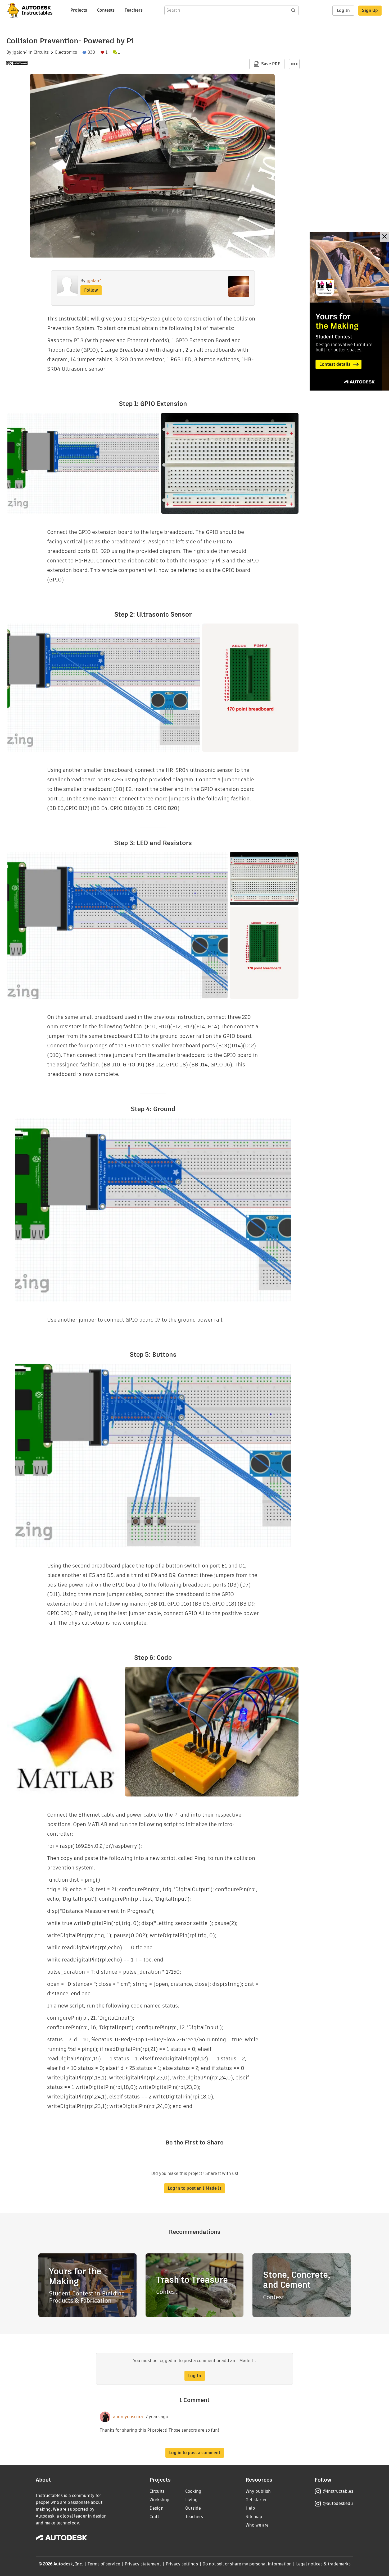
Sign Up (370, 10)
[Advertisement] (349, 311)
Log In (343, 10)
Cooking (193, 2491)
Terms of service (104, 2564)
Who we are (257, 2525)
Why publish (258, 2491)
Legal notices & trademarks (323, 2564)
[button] (294, 64)
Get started (257, 2500)
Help (250, 2508)
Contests (106, 10)
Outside (193, 2508)
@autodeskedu (338, 2503)
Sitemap (254, 2517)
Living (191, 2500)
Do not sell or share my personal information (247, 2564)
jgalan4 (20, 52)
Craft (154, 2517)
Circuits (41, 52)
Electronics (66, 52)
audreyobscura (128, 2417)
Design (157, 2508)
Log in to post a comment (195, 2453)
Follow (91, 290)
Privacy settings (182, 2564)
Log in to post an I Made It (195, 2188)
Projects (79, 10)
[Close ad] (385, 237)
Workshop (159, 2500)
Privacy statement (143, 2564)
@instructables (338, 2491)
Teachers (134, 10)
